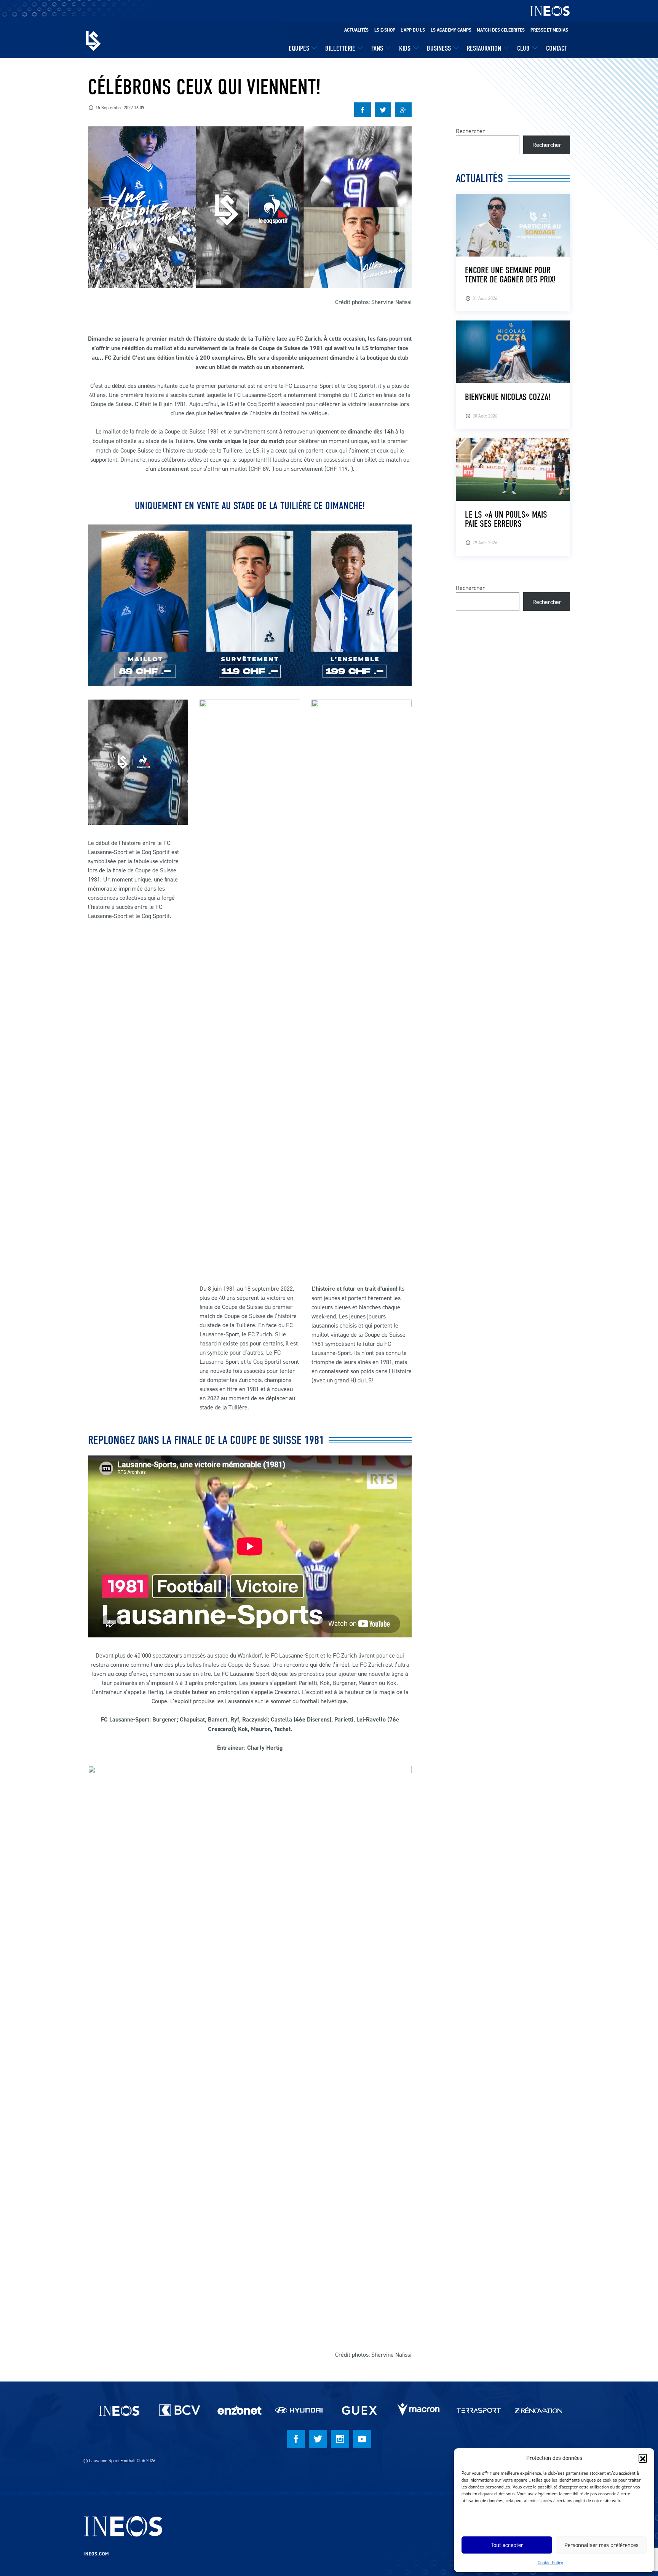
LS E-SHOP (385, 30)
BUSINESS (439, 48)
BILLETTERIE (340, 48)
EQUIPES (299, 48)
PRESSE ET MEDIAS (549, 30)
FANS (377, 48)
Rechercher (470, 131)
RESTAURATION (484, 48)
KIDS (405, 48)
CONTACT (557, 48)
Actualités (356, 30)
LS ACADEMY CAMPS (451, 30)
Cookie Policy (550, 2562)
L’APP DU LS (413, 30)
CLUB (523, 48)
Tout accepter (507, 2545)
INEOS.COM (96, 2554)
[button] (643, 2458)
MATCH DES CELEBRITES (501, 30)
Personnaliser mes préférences (601, 2545)
